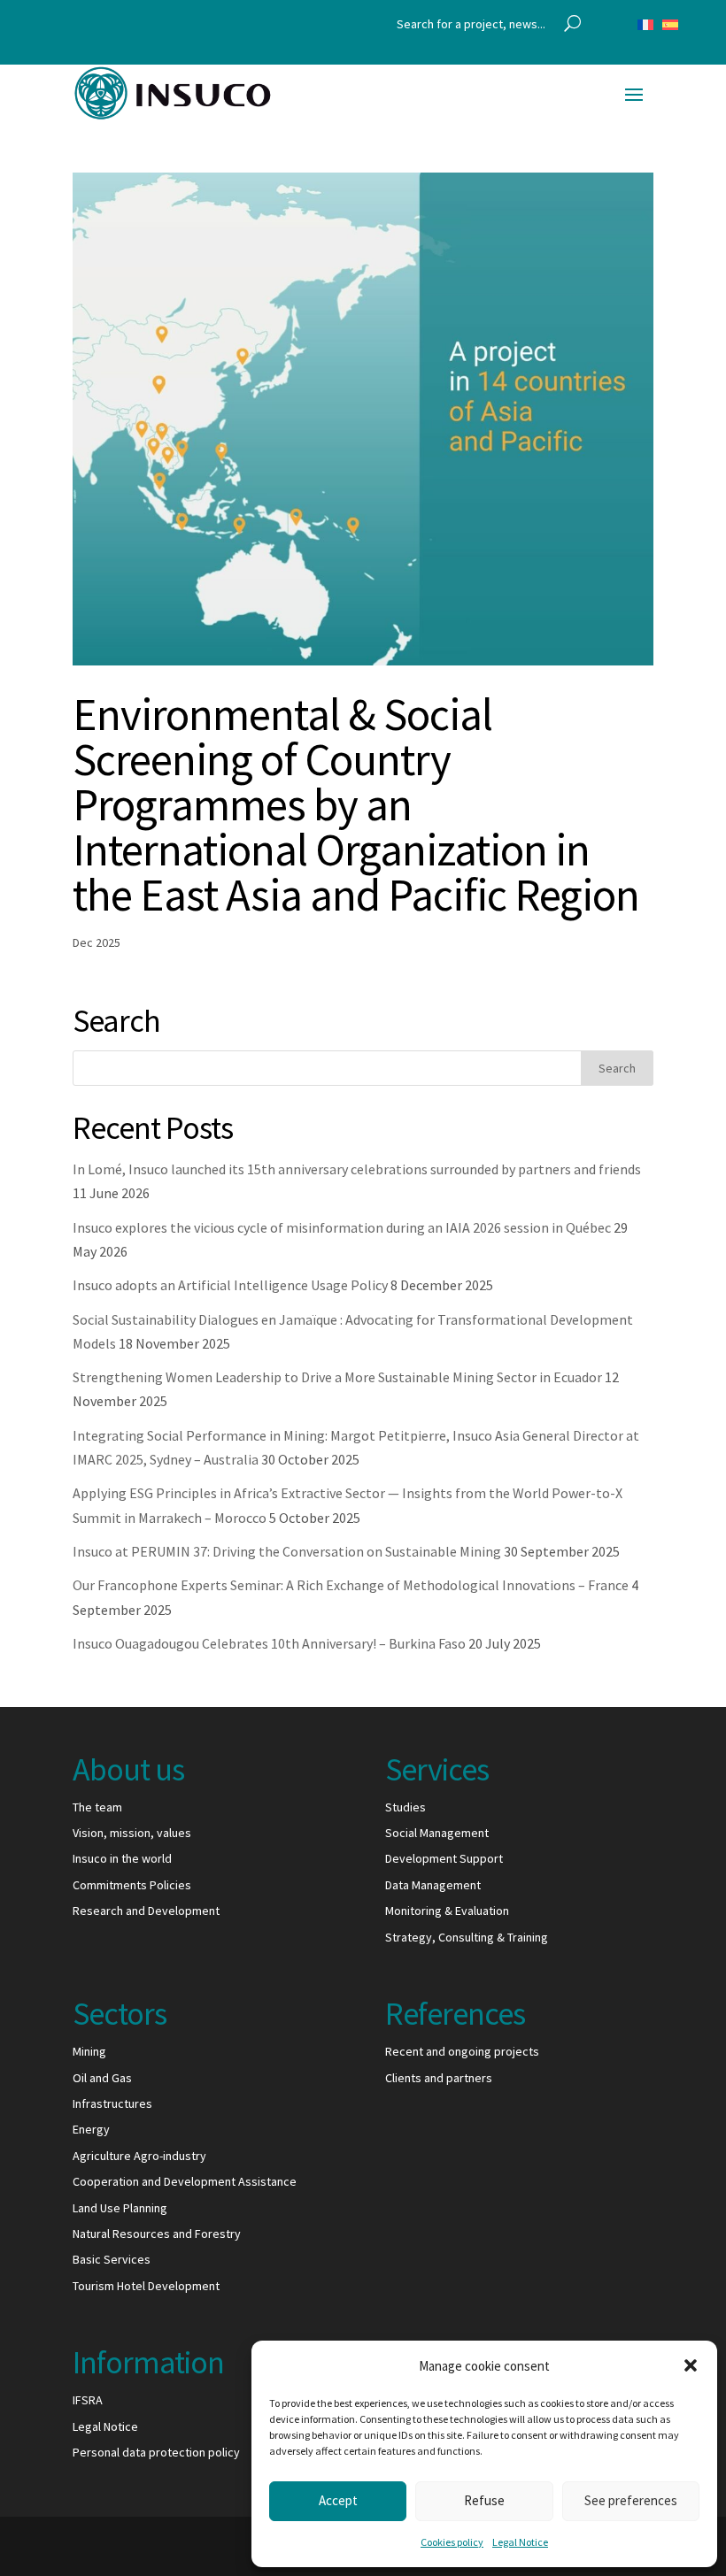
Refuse (484, 2500)
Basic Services (112, 2259)
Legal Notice (520, 2542)
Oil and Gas (102, 2078)
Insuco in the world (122, 1858)
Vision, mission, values (132, 1833)
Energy (91, 2129)
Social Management (437, 1833)
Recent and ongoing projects (462, 2051)
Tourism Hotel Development (146, 2286)
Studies (405, 1807)
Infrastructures (112, 2103)
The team (97, 1807)
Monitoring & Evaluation (447, 1911)
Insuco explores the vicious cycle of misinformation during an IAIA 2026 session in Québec (342, 1227)
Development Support (444, 1858)
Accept (338, 2500)
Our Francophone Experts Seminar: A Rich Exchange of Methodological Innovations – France (351, 1585)
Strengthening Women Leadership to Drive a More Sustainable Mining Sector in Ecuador (337, 1377)
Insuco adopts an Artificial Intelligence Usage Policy (230, 1285)
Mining (89, 2051)
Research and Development (146, 1911)
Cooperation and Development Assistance (185, 2181)
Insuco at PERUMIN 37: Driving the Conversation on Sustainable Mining (287, 1551)
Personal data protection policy (156, 2452)
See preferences (631, 2500)
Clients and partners (439, 2078)
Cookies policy (452, 2542)
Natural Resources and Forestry (157, 2234)
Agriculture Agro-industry (139, 2156)
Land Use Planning (120, 2208)
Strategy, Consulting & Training (467, 1937)
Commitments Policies (132, 1885)
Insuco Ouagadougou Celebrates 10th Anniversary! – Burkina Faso (269, 1643)
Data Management (433, 1885)
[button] (691, 2365)
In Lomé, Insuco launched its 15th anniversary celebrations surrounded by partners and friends (357, 1169)
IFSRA (88, 2400)
